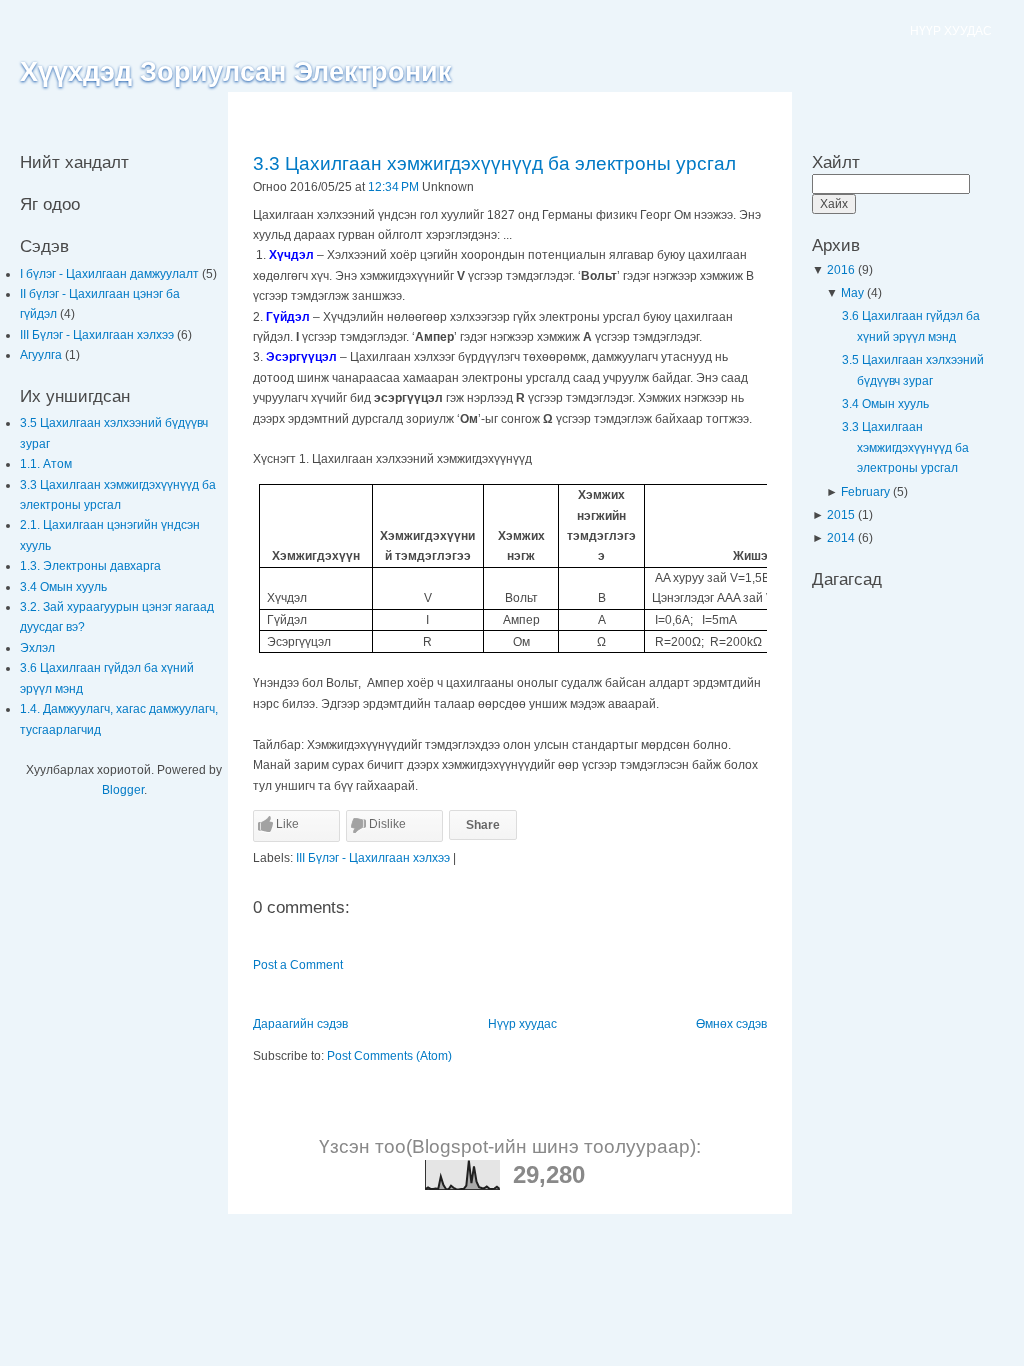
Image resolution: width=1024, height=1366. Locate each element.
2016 (842, 270)
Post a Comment (298, 965)
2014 (842, 538)
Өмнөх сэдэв (731, 1024)
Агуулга (42, 355)
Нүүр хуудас (522, 1024)
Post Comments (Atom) (389, 1056)
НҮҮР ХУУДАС (951, 31)
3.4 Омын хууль (63, 587)
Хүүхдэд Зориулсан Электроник (236, 72)
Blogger (123, 790)
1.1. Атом (46, 464)
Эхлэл (37, 648)
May (854, 293)
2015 (842, 515)
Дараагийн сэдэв (300, 1024)
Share (483, 825)
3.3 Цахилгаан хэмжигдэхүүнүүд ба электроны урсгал (494, 163)
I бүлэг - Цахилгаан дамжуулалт (111, 274)
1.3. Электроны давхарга (90, 566)
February (867, 492)
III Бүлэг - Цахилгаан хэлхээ (98, 335)
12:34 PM (393, 187)
